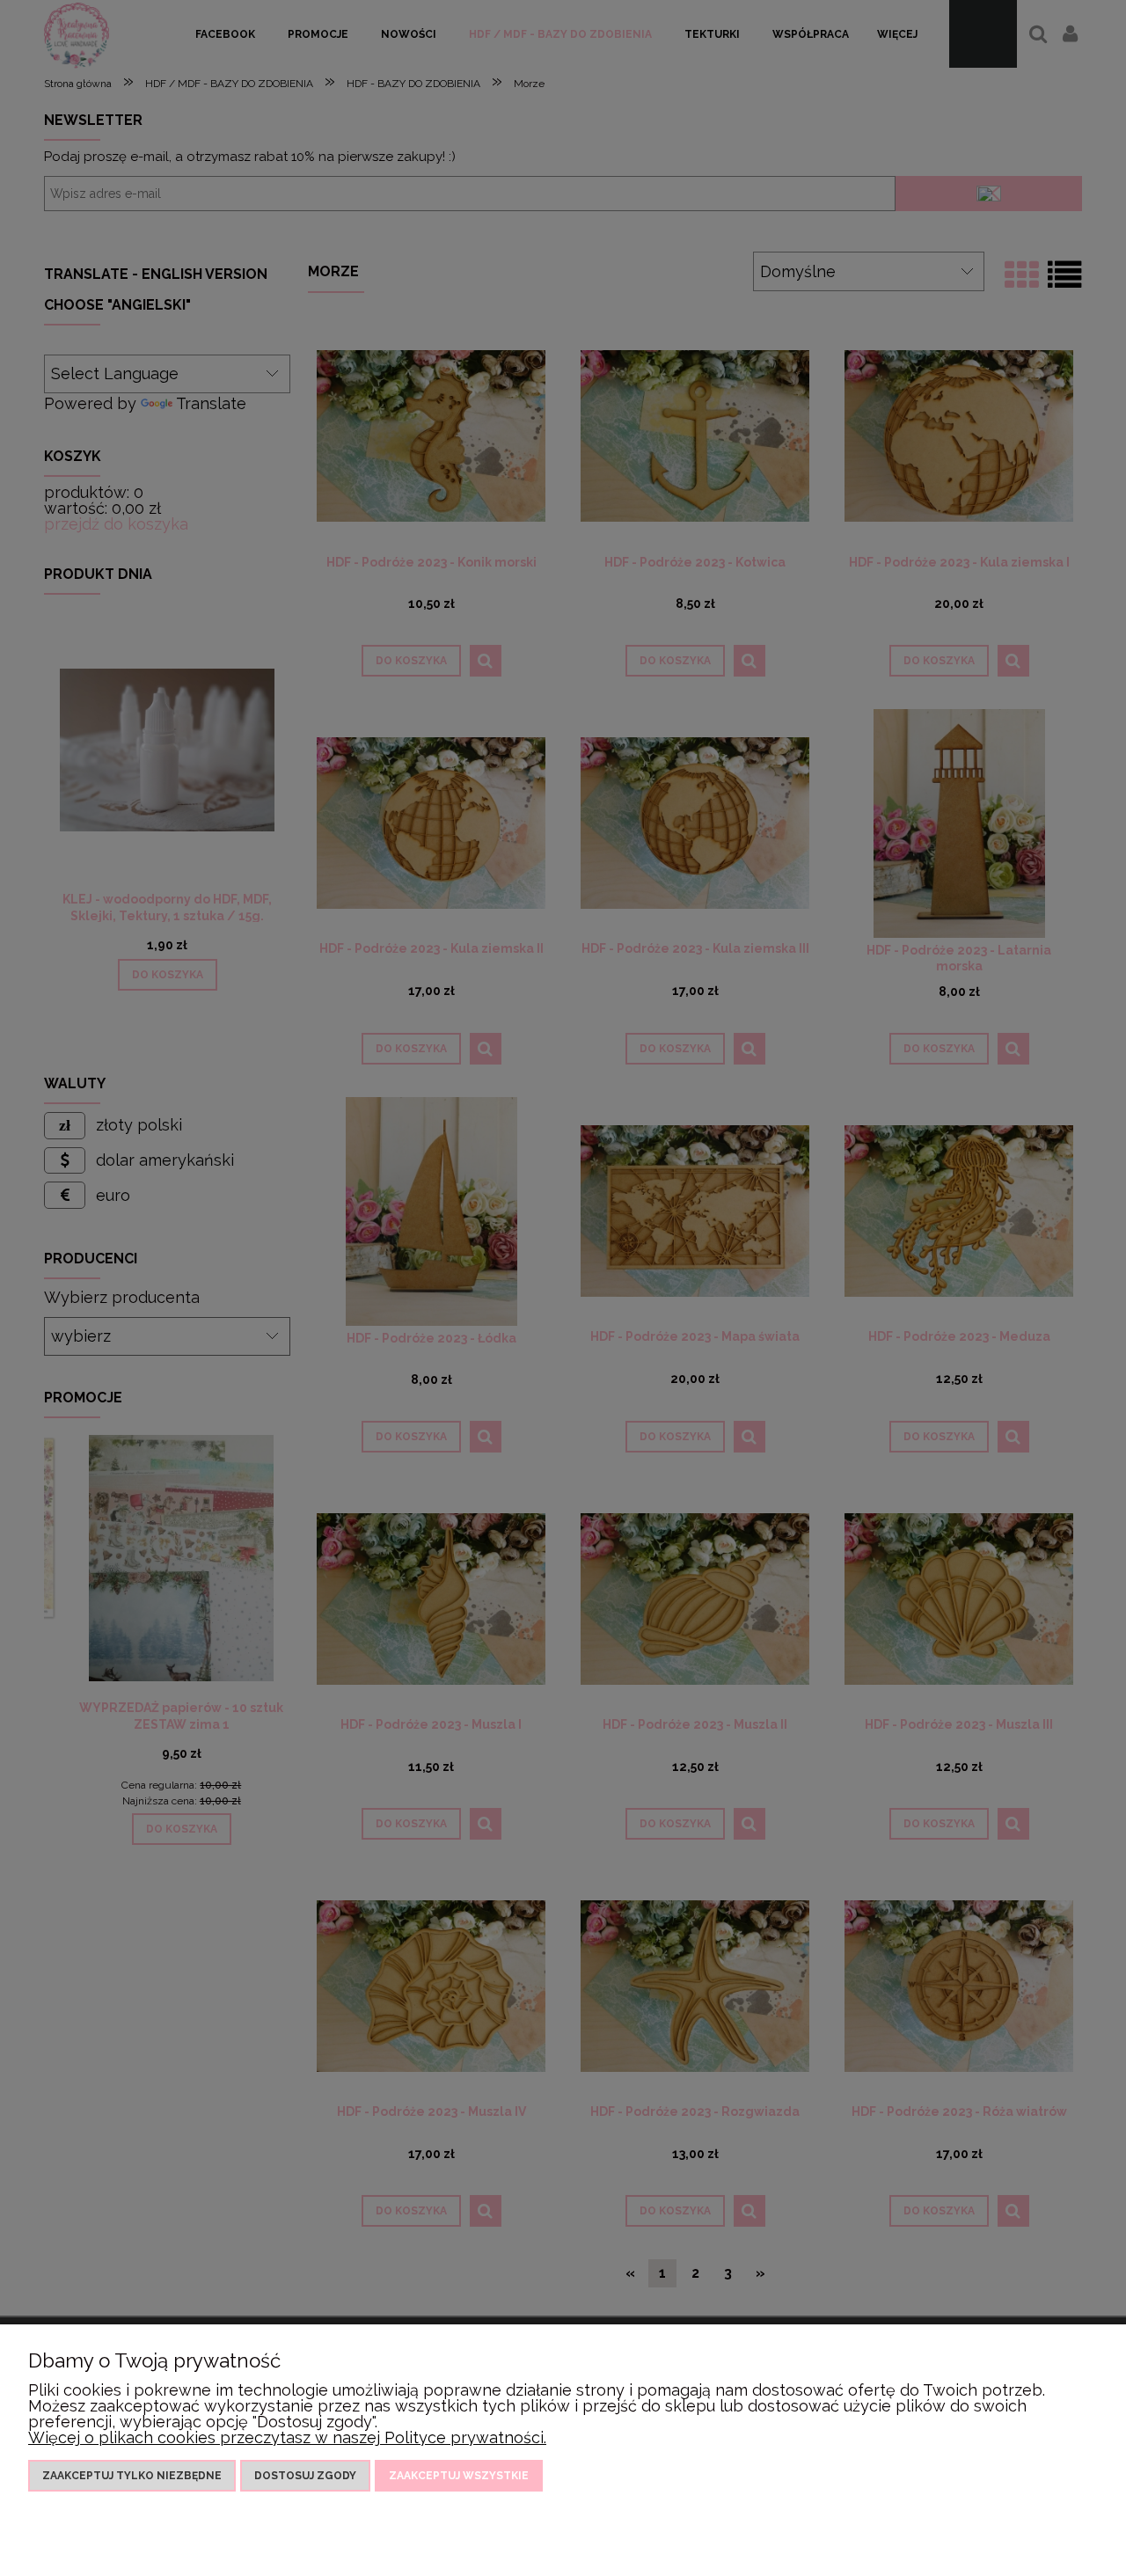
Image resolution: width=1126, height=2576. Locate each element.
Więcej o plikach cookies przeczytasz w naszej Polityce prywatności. (287, 2437)
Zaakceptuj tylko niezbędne (132, 2476)
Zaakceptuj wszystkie (459, 2476)
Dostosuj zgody (305, 2476)
